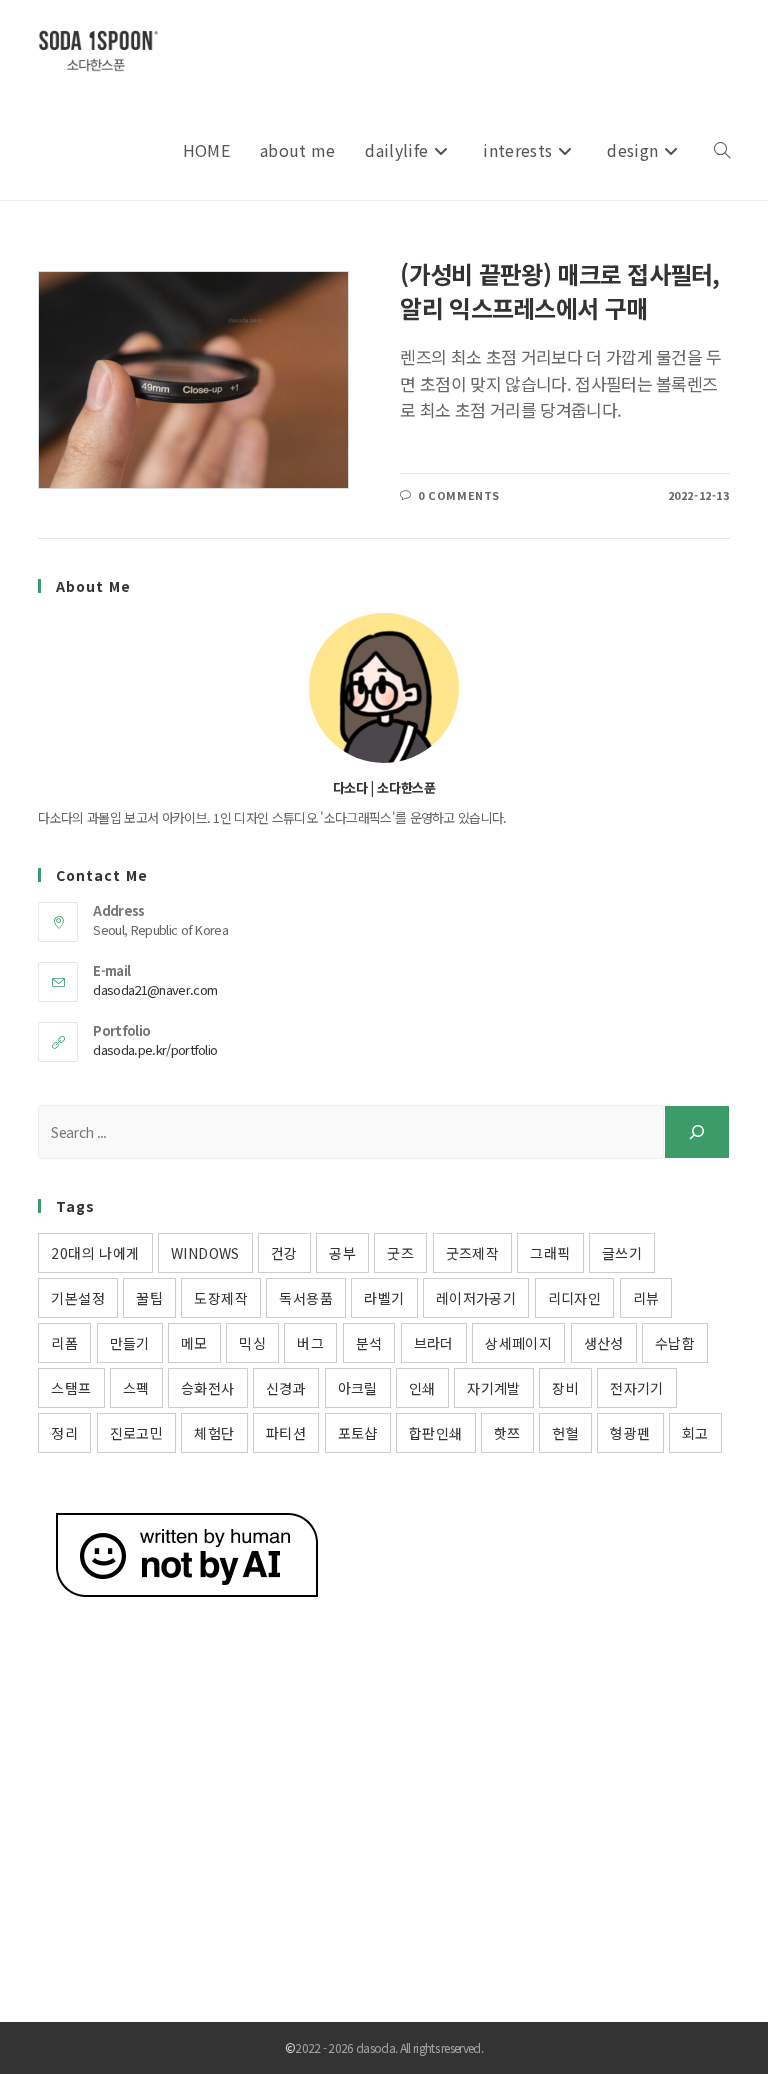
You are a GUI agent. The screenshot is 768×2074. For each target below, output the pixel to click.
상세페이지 (518, 1343)
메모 (194, 1343)
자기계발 (494, 1388)
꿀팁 (149, 1298)
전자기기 (637, 1388)
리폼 (64, 1343)
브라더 (434, 1343)
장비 (565, 1388)
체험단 (214, 1433)
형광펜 (630, 1433)
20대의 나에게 (95, 1253)
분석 (369, 1343)
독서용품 (306, 1298)
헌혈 (565, 1433)
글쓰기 (622, 1253)
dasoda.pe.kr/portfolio (155, 1049)
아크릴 (358, 1388)
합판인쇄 (436, 1433)
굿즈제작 (473, 1253)
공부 (342, 1253)
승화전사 (208, 1388)
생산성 (604, 1343)
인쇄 (422, 1388)
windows (205, 1253)
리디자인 (575, 1298)
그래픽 (550, 1253)
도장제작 (221, 1298)
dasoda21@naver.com (155, 989)
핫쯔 (507, 1433)
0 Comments (459, 495)
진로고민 (137, 1433)
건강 (284, 1253)
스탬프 (71, 1388)
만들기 (130, 1343)
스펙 (136, 1388)
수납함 (675, 1343)
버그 (310, 1343)
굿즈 (400, 1253)
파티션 (286, 1433)
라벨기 (384, 1298)
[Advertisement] (383, 1792)
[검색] (697, 1132)
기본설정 (78, 1298)
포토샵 (358, 1433)
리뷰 (646, 1298)
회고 (695, 1433)
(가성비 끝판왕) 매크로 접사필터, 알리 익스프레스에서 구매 (559, 290)
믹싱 (252, 1343)
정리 (64, 1433)
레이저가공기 (476, 1298)
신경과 (286, 1388)
